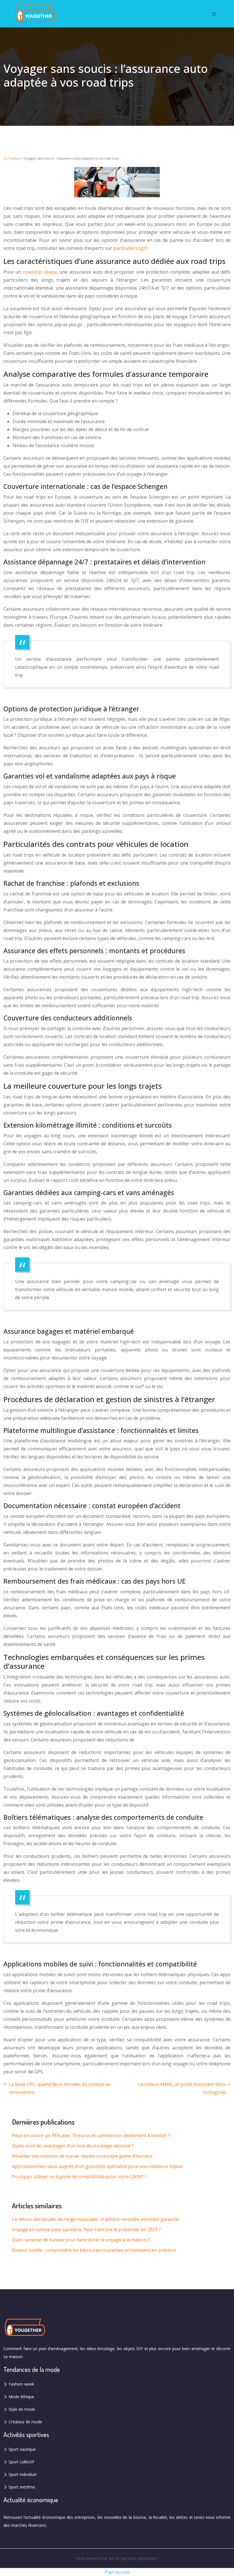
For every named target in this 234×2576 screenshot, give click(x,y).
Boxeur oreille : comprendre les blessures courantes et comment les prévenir (94, 2250)
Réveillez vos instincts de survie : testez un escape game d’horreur (82, 2156)
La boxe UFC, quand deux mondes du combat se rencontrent (59, 2088)
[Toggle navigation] (214, 14)
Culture (15, 158)
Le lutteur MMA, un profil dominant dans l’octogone (182, 2088)
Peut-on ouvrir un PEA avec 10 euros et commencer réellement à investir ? (91, 2135)
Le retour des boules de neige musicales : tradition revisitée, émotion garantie (95, 2219)
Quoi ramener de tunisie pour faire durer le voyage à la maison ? (81, 2240)
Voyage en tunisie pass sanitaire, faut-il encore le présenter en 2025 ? (86, 2229)
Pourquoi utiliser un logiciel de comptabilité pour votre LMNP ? (79, 2177)
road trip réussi (40, 272)
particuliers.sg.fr (131, 248)
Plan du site (117, 2572)
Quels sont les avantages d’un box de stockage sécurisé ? (73, 2146)
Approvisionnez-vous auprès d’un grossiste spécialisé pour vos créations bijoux (97, 2166)
